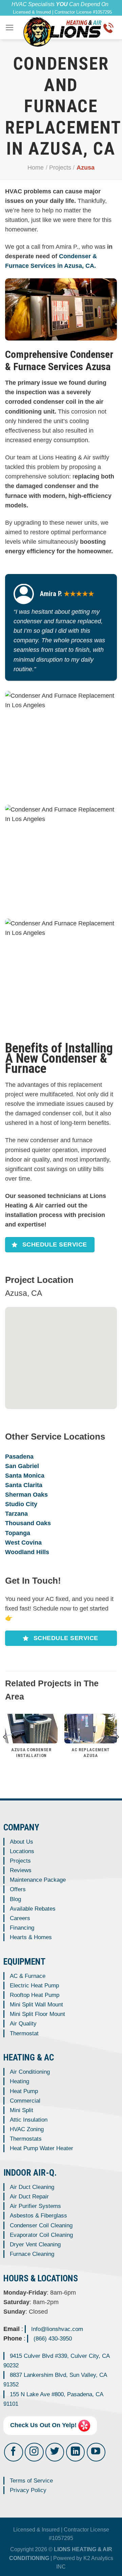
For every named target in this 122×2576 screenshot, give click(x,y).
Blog (15, 1899)
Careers (20, 1918)
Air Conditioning (30, 2072)
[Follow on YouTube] (96, 2452)
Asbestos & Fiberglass (38, 2216)
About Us (22, 1842)
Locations (22, 1851)
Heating (19, 2081)
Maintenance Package (38, 1880)
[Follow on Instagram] (34, 2452)
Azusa (86, 168)
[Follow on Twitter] (55, 2452)
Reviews (21, 1870)
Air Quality (23, 2024)
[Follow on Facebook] (13, 2452)
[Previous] (5, 1751)
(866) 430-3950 (53, 2339)
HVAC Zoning (27, 2129)
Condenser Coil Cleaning (41, 2225)
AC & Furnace (28, 1976)
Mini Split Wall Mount (36, 2005)
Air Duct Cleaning (32, 2187)
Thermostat (24, 2033)
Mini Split (22, 2110)
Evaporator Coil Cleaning (41, 2235)
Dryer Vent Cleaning (35, 2244)
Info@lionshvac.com (57, 2329)
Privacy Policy (28, 2490)
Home (36, 168)
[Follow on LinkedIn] (75, 2452)
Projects (60, 168)
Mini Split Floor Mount (37, 2014)
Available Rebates (33, 1909)
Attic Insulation (29, 2120)
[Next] (117, 1751)
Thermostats (26, 2139)
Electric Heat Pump (34, 1986)
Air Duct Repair (29, 2197)
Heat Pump (24, 2091)
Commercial (25, 2101)
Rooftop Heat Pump (35, 1995)
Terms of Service (31, 2481)
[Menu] (10, 28)
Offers (18, 1889)
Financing (22, 1928)
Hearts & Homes (31, 1937)
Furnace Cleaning (32, 2254)
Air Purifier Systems (35, 2206)
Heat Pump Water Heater (42, 2148)
